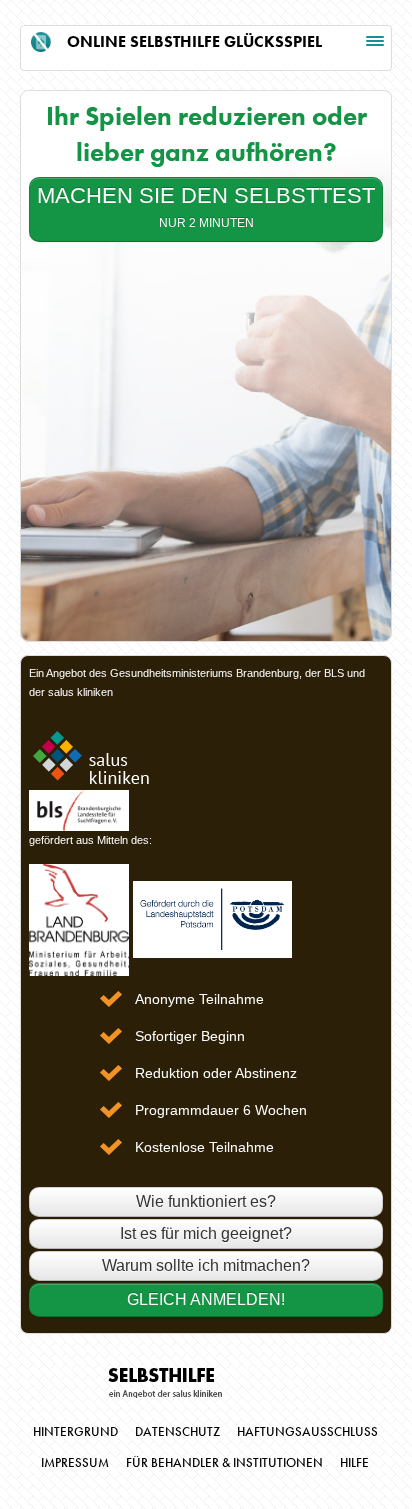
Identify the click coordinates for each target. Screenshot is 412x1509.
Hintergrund (75, 1432)
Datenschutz (177, 1432)
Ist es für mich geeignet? (206, 1233)
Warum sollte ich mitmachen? (206, 1265)
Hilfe (354, 1463)
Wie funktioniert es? (206, 1201)
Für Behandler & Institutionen (224, 1463)
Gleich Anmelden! (206, 1299)
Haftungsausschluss (307, 1432)
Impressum (75, 1463)
